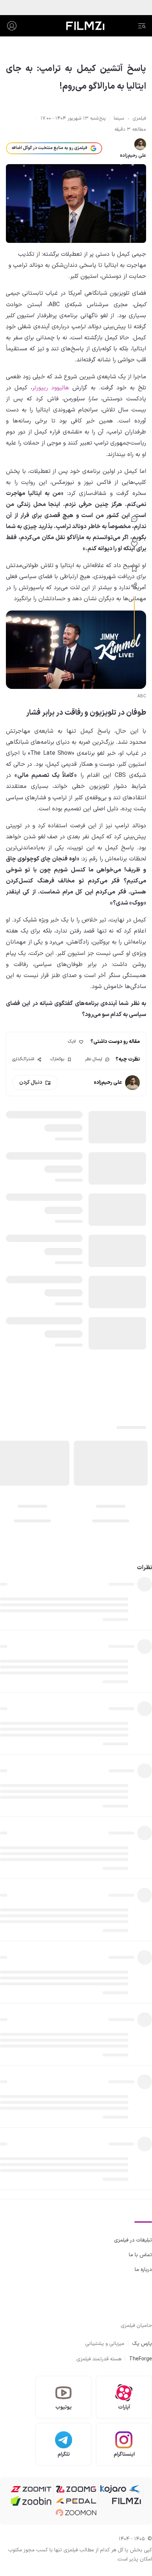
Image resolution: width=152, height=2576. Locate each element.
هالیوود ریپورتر (51, 388)
